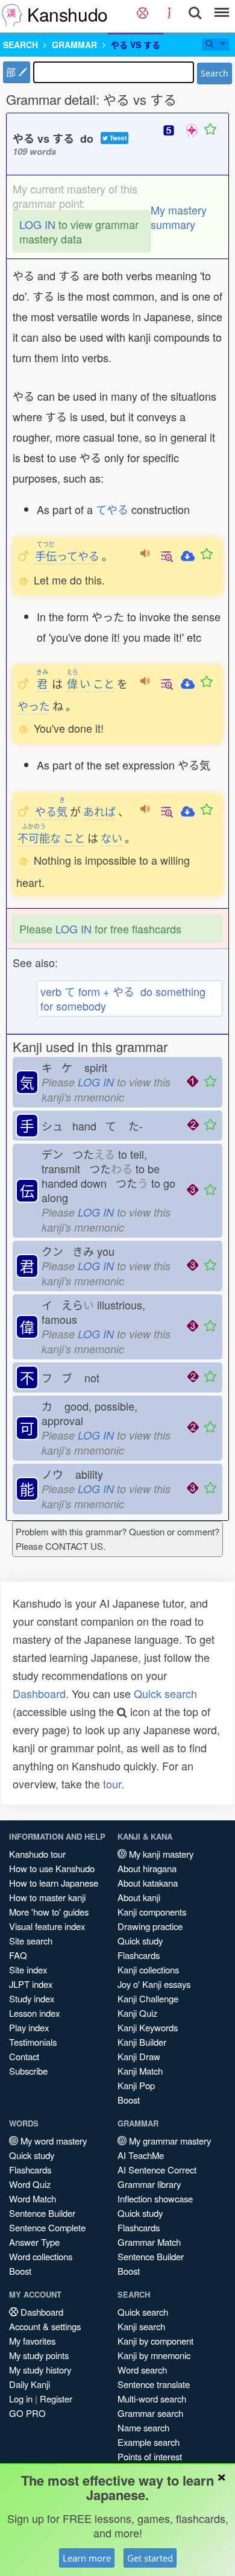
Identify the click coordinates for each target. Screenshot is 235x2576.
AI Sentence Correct (157, 2170)
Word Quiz (30, 2184)
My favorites (32, 2341)
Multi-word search (152, 2399)
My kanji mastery (160, 1854)
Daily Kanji (30, 2384)
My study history (40, 2370)
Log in (21, 2399)
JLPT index (31, 1984)
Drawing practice (150, 1926)
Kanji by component (155, 2341)
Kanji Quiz (137, 2013)
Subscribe (28, 2071)
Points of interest (150, 2456)
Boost (129, 2100)
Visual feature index (47, 1926)
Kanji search (141, 2326)
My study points (39, 2355)
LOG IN (37, 224)
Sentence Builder (42, 2213)
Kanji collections (148, 1970)
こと (104, 683)
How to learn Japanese (54, 1883)
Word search (142, 2370)
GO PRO (27, 2413)
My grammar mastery (169, 2141)
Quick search (165, 1693)
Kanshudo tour (37, 1854)
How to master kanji (47, 1897)
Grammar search (150, 2413)
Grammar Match (149, 2242)
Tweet (117, 138)
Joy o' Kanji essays (154, 1984)
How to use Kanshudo (52, 1868)
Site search (31, 1941)
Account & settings (45, 2326)
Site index (28, 1970)
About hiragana (147, 1868)
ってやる (67, 556)
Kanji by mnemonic (154, 2355)
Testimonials (33, 2042)
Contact (24, 2056)
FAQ (18, 1955)
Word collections (41, 2256)
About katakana (148, 1883)
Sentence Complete (47, 2227)
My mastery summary (179, 217)
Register (56, 2399)
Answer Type (34, 2242)
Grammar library (149, 2184)
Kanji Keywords (148, 2027)
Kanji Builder (142, 2042)
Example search (149, 2442)
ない (111, 838)
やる (51, 811)
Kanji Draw (139, 2056)
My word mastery (52, 2141)
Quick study (140, 1941)
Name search (143, 2427)
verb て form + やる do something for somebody (123, 998)
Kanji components (152, 1912)
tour (112, 1784)
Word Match (33, 2198)
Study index (32, 1998)
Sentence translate (154, 2384)
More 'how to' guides (49, 1912)
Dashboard (39, 1693)
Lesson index (34, 2013)
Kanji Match (140, 2071)
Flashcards (139, 1955)
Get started (150, 2558)
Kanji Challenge (148, 1998)
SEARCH (20, 45)
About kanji (139, 1897)
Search (215, 73)
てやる (112, 509)
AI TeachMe (141, 2155)
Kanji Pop (136, 2085)
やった (34, 706)
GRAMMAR (74, 45)
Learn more (87, 2558)
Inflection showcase (155, 2198)
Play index (29, 2027)
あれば (99, 811)
